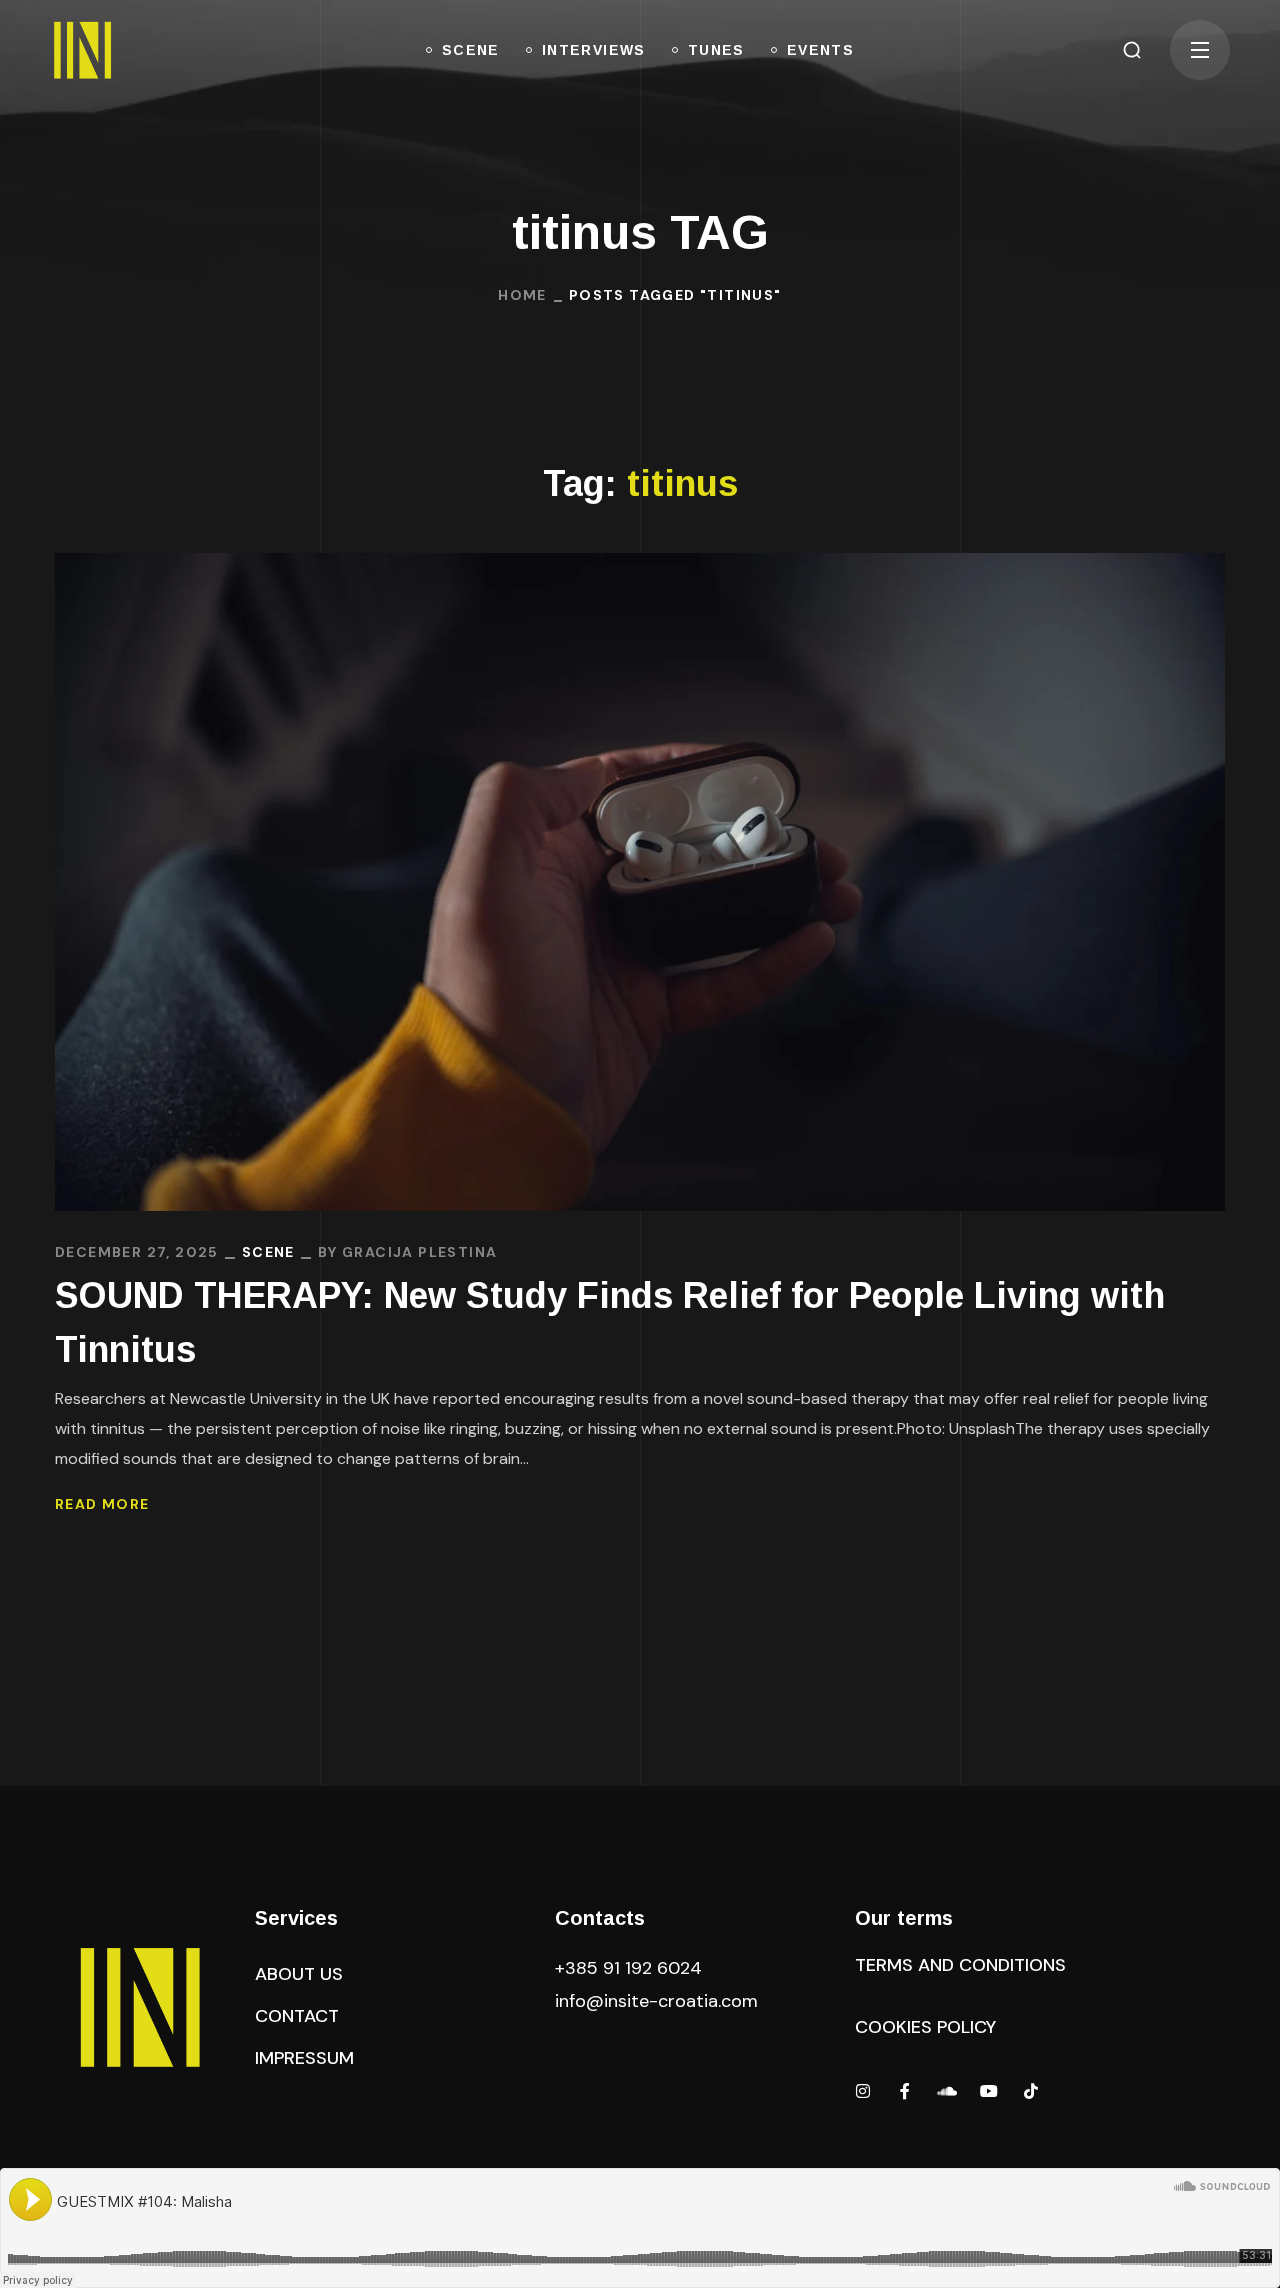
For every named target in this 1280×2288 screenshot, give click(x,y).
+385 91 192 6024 (631, 1968)
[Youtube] (989, 2091)
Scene (268, 1252)
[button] (1132, 50)
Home (522, 295)
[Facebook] (905, 2091)
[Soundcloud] (947, 2091)
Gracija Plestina (419, 1252)
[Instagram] (863, 2091)
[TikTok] (1031, 2091)
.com (656, 2001)
